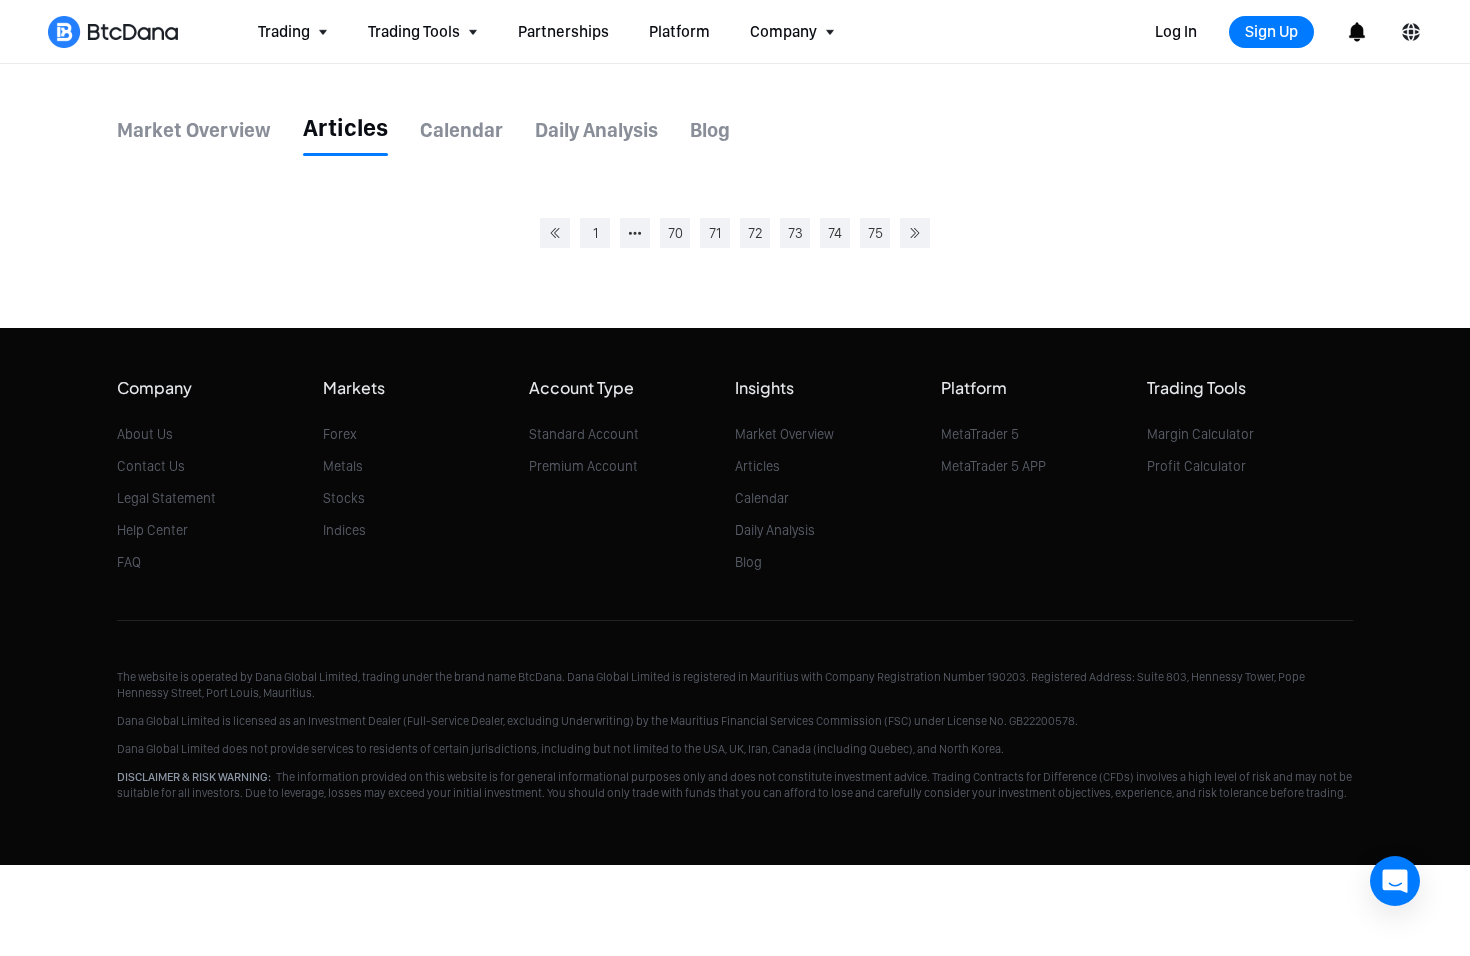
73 (795, 233)
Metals (343, 466)
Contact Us (151, 466)
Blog (748, 562)
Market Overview (784, 434)
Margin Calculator (1200, 434)
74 (835, 233)
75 (875, 233)
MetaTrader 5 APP (993, 466)
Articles (757, 466)
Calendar (762, 498)
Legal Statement (166, 498)
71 (715, 233)
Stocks (344, 498)
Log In (1176, 31)
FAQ (129, 562)
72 (755, 233)
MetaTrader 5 (980, 434)
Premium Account (583, 466)
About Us (145, 434)
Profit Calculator (1196, 466)
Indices (344, 530)
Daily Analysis (775, 530)
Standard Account (584, 434)
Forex (340, 434)
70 (675, 233)
